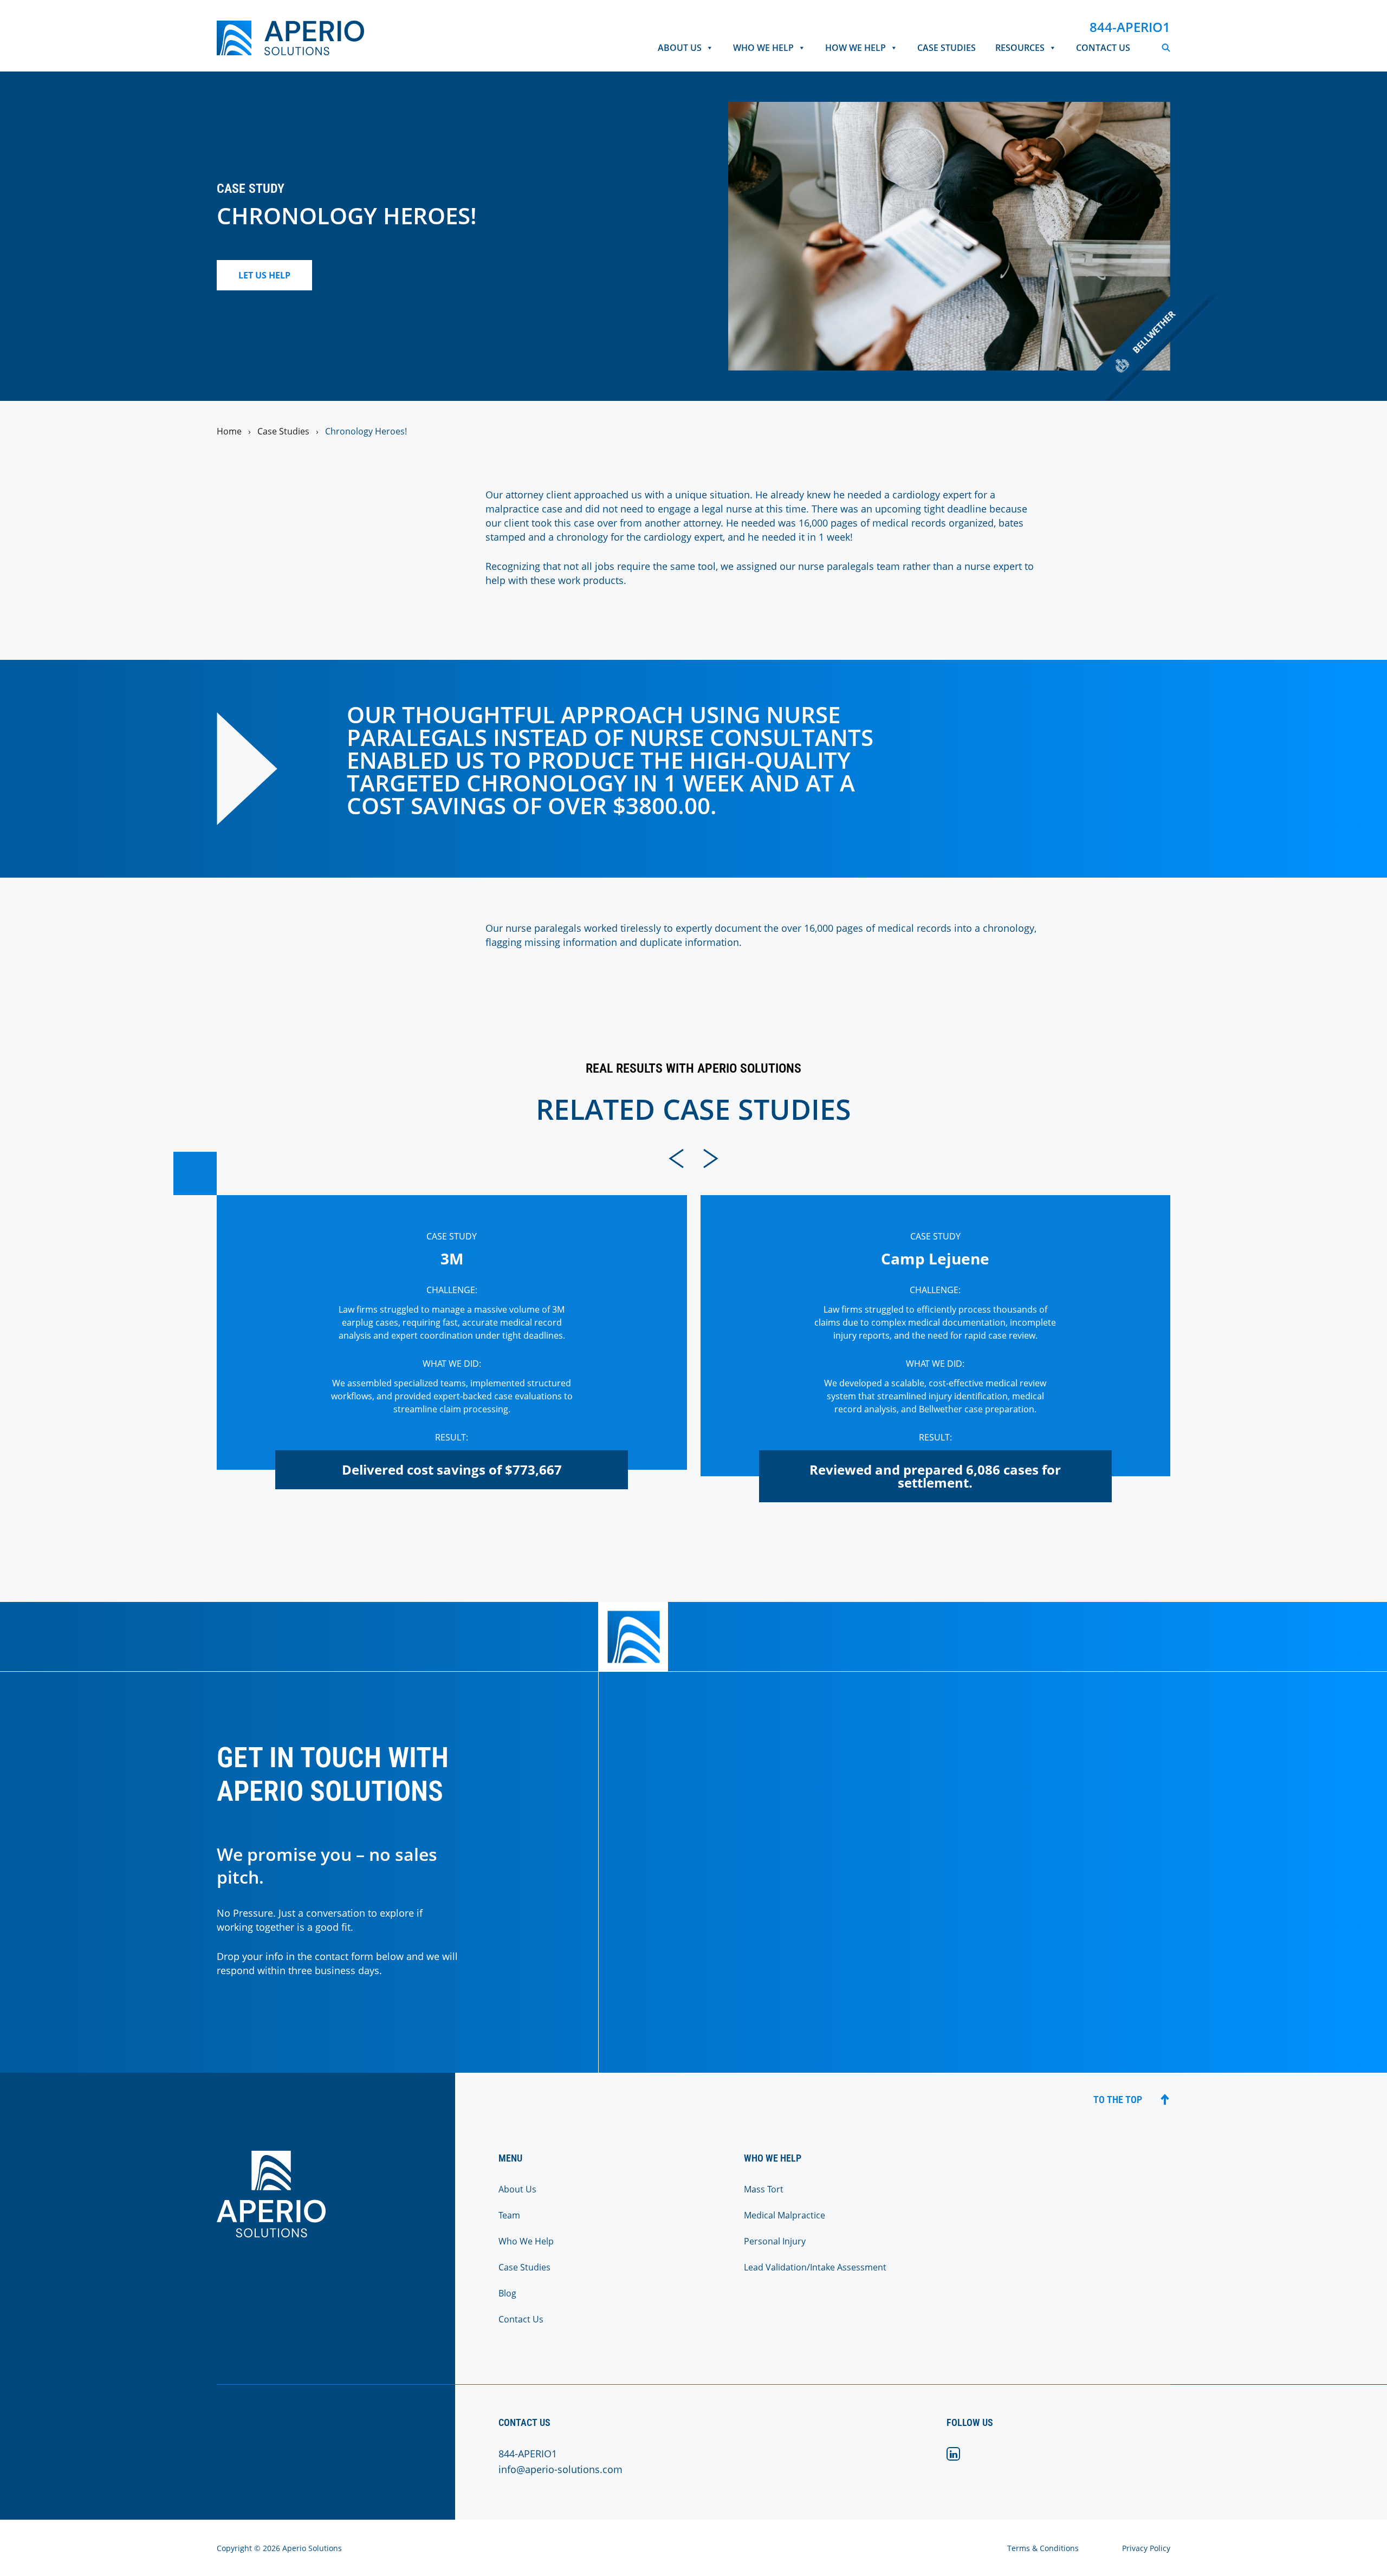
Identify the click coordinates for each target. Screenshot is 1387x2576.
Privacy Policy (1146, 2548)
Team (509, 2215)
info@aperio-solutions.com (560, 2469)
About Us (680, 48)
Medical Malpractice (785, 2215)
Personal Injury (775, 2241)
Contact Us (1103, 48)
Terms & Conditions (1043, 2548)
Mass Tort (764, 2189)
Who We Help (763, 48)
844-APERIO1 (1130, 27)
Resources (1020, 48)
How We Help (855, 48)
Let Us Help (264, 275)
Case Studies (947, 48)
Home (229, 431)
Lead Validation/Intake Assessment (815, 2267)
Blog (507, 2293)
